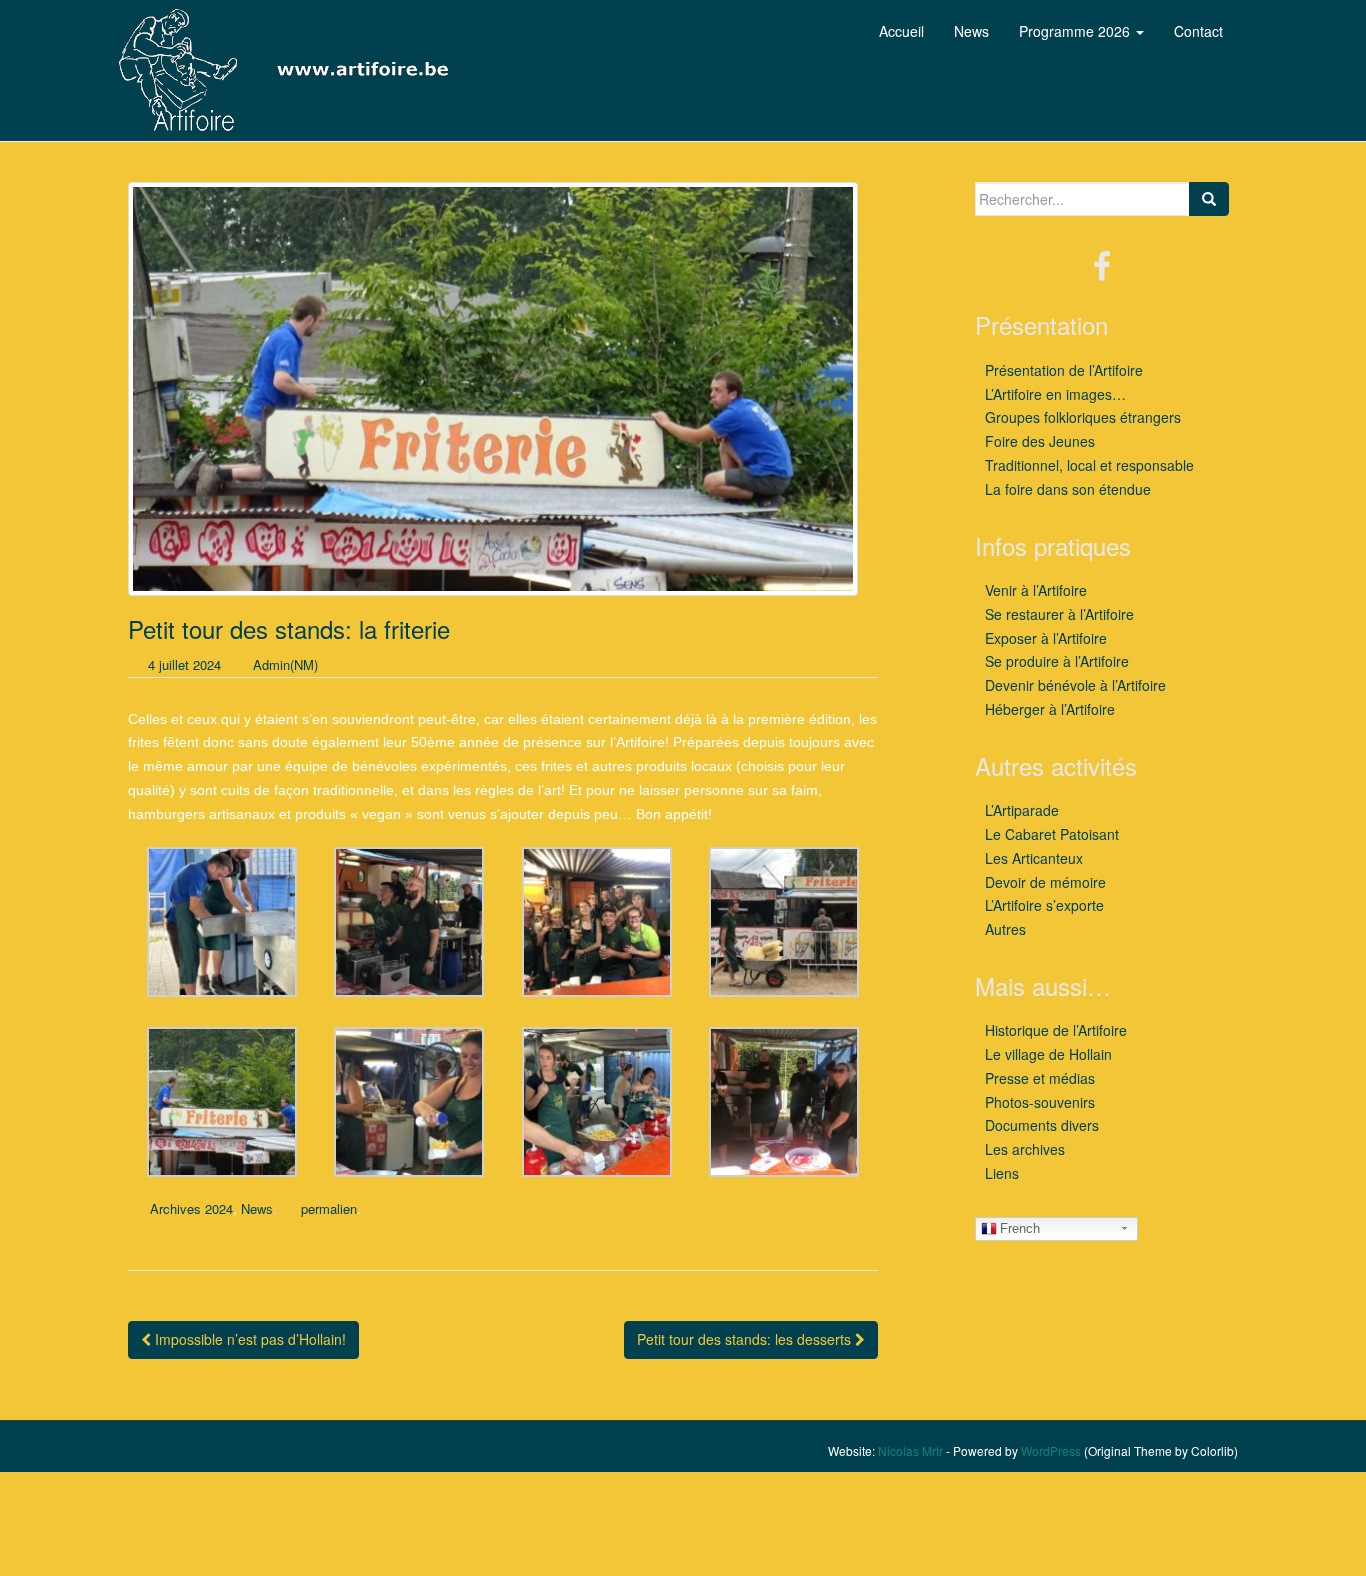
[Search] (1209, 199)
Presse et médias (1040, 1078)
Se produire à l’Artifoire (1057, 661)
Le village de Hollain (1048, 1054)
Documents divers (1042, 1125)
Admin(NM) (285, 664)
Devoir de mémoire (1045, 882)
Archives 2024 (191, 1208)
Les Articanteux (1034, 858)
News (257, 1208)
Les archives (1025, 1149)
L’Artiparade (1022, 810)
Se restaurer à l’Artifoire (1059, 614)
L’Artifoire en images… (1055, 394)
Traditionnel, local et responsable (1089, 465)
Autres (1005, 929)
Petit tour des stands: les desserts (746, 1339)
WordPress (1051, 1450)
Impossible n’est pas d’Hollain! (248, 1339)
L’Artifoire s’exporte (1044, 905)
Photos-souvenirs (1040, 1102)
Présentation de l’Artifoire (1064, 370)
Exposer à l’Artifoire (1046, 638)
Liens (1002, 1173)
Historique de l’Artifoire (1056, 1030)
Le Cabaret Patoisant (1052, 834)
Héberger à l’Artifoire (1050, 709)
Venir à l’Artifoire (1036, 590)
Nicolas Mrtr (910, 1450)
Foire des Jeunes (1040, 441)
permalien (329, 1208)
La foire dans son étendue (1068, 489)
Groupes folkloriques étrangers (1083, 417)
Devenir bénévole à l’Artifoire (1075, 685)
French (1020, 1228)
